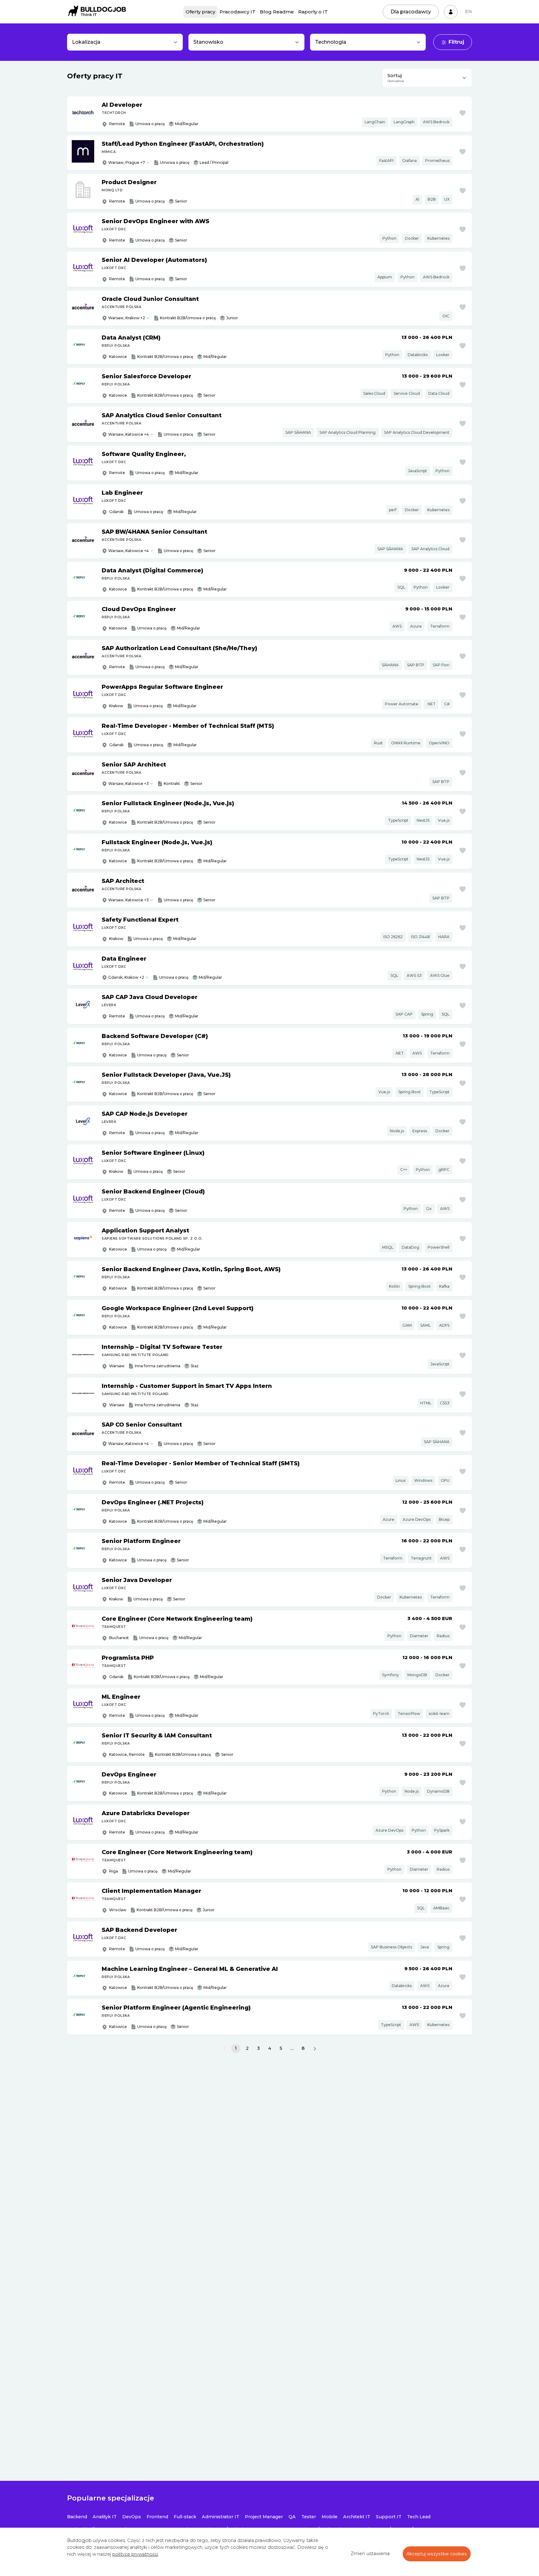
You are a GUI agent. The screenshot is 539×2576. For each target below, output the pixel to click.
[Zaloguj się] (451, 12)
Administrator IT (221, 2517)
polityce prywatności (135, 2554)
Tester (309, 2517)
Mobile (330, 2517)
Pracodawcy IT (238, 12)
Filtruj (456, 42)
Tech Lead (419, 2517)
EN (469, 12)
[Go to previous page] (224, 2049)
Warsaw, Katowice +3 (129, 784)
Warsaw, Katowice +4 (129, 434)
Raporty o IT (313, 12)
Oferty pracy (200, 12)
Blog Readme (277, 12)
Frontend (157, 2517)
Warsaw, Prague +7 (127, 162)
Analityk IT (105, 2517)
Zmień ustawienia (370, 2554)
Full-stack (185, 2517)
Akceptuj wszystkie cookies (437, 2554)
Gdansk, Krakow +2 (126, 977)
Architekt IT (357, 2517)
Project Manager (264, 2517)
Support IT (389, 2517)
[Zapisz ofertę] (463, 113)
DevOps (132, 2517)
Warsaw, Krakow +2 (127, 318)
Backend (77, 2517)
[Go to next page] (315, 2049)
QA (292, 2517)
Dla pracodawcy (411, 12)
